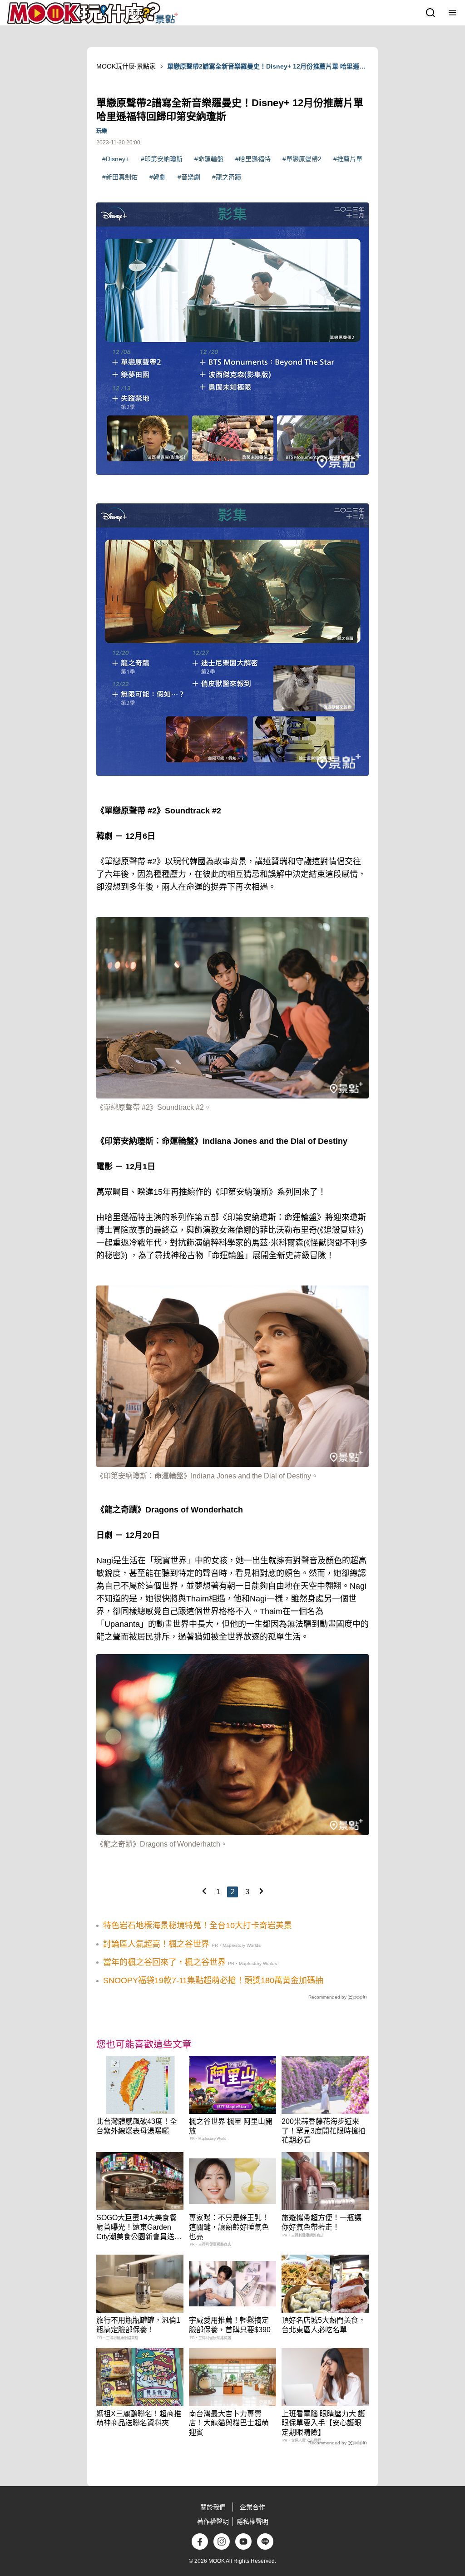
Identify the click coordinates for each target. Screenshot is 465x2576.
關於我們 (213, 2507)
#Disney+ (116, 159)
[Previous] (204, 1891)
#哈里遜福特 (253, 159)
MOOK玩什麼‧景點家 (126, 66)
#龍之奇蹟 (227, 177)
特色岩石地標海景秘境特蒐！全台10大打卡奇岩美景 (198, 1926)
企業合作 (252, 2507)
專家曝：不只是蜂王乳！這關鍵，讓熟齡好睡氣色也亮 (229, 2227)
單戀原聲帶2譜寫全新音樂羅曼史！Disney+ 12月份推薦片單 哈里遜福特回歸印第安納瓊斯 (266, 67)
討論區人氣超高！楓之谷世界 (156, 1944)
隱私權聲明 (252, 2522)
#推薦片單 (348, 159)
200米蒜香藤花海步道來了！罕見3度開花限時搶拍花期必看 (324, 2131)
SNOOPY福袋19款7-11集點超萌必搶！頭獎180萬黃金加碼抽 (213, 1980)
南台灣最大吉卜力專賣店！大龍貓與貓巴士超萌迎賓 (229, 2423)
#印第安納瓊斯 (162, 159)
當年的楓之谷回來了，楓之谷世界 (164, 1962)
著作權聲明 (213, 2522)
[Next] (261, 1891)
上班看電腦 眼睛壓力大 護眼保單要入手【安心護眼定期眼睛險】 (323, 2423)
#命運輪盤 (209, 159)
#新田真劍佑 (120, 177)
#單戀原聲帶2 (302, 159)
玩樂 (102, 131)
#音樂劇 (189, 177)
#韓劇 (158, 177)
